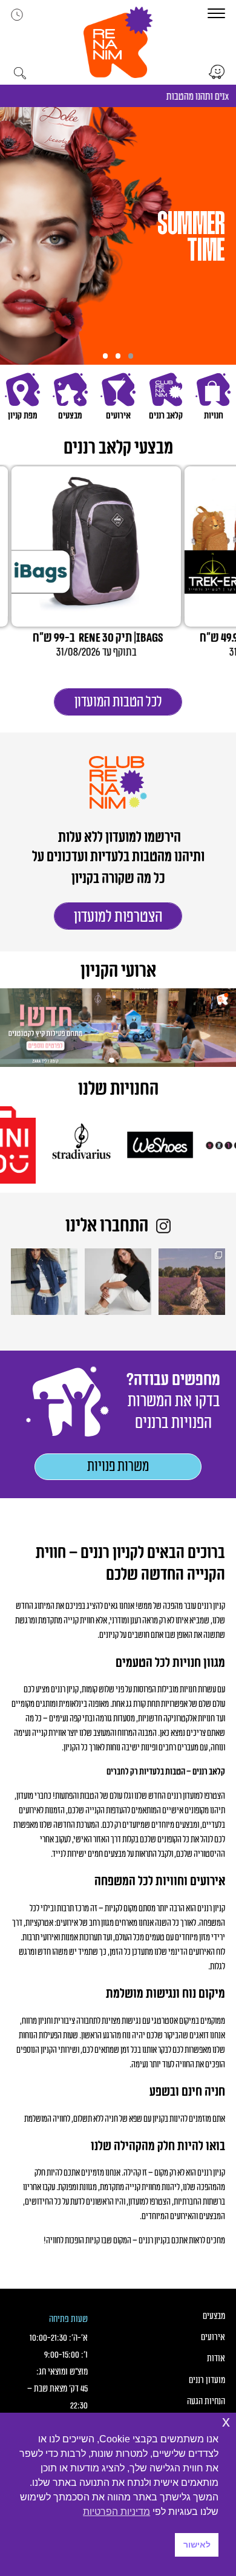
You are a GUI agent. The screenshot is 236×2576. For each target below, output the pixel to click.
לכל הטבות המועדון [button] (118, 702)
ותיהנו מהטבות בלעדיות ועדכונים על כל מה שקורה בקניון (118, 868)
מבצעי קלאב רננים (118, 448)
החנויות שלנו (118, 1090)
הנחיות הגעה (206, 2402)
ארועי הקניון (118, 972)
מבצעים (214, 2316)
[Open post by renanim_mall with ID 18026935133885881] (192, 1282)
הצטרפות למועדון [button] (118, 917)
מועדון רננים (207, 2380)
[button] (118, 42)
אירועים (213, 2337)
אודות (216, 2359)
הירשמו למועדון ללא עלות (118, 838)
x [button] (226, 2421)
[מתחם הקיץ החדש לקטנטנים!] (118, 1028)
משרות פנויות (118, 1467)
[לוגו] (181, 1145)
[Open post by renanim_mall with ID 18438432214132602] (44, 1282)
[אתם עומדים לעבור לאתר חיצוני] (217, 72)
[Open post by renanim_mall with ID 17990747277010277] (118, 1282)
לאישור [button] (197, 2545)
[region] (118, 236)
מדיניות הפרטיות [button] (116, 2512)
